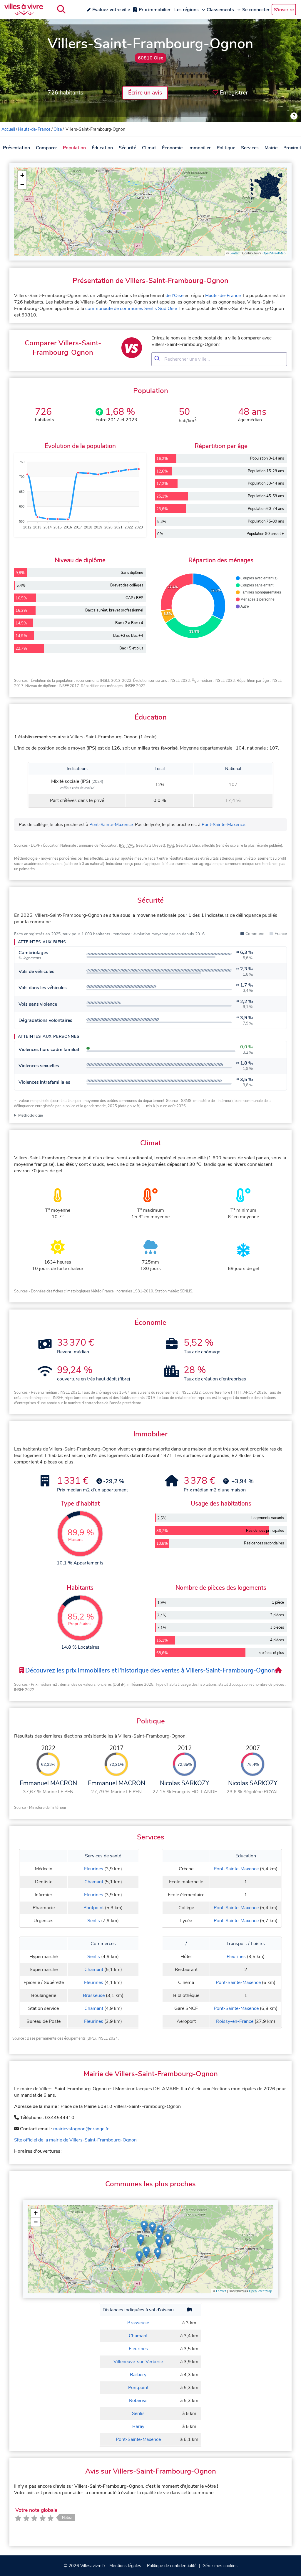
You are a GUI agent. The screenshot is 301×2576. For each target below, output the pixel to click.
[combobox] (219, 359)
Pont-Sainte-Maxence (111, 825)
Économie (172, 148)
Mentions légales (125, 2566)
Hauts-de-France (34, 129)
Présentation (16, 148)
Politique (226, 148)
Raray (138, 2426)
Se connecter (256, 10)
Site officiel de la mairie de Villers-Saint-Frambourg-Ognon (75, 2140)
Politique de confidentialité (172, 2566)
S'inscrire (284, 10)
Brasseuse (94, 1995)
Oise (58, 129)
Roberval (138, 2401)
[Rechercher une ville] (61, 9)
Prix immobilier (155, 10)
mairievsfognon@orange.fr (81, 2129)
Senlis (94, 1921)
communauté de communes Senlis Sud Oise (131, 309)
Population (74, 148)
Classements (220, 10)
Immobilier (200, 148)
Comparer (46, 148)
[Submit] (158, 359)
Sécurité (127, 148)
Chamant (94, 1882)
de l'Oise (174, 296)
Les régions (187, 10)
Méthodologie (31, 1115)
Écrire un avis (145, 93)
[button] (22, 176)
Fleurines (94, 1869)
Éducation (102, 148)
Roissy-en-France (235, 2021)
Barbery (138, 2375)
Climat (149, 148)
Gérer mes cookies (220, 2566)
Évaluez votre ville (111, 10)
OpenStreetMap (274, 253)
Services (250, 148)
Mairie (271, 148)
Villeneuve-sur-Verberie (138, 2362)
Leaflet (235, 253)
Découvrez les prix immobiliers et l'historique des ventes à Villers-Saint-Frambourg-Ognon (149, 1670)
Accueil (8, 129)
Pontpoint (94, 1908)
